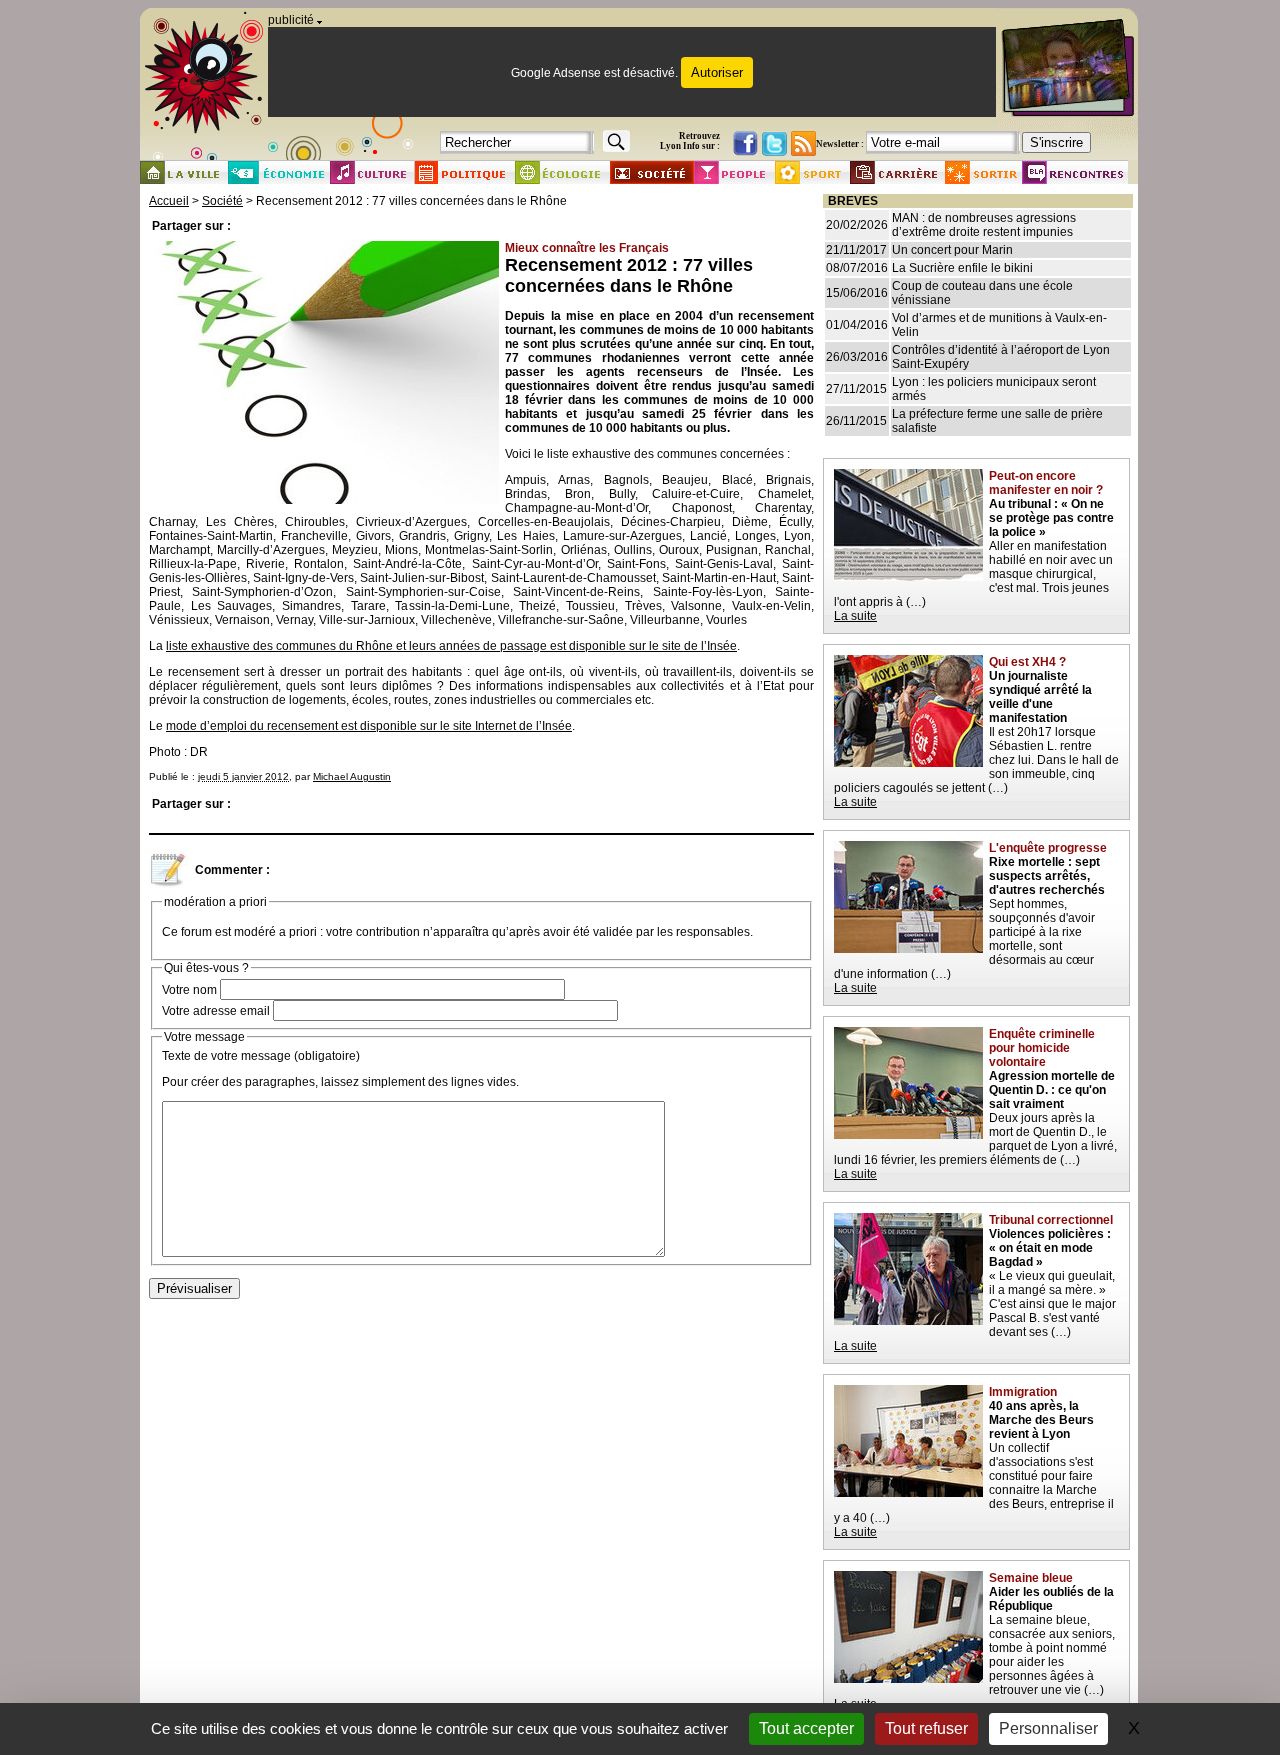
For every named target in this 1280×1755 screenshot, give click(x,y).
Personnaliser (1048, 1728)
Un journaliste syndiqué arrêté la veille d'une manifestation (1040, 697)
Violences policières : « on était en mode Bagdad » (1050, 1248)
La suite (855, 616)
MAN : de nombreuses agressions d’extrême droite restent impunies (984, 225)
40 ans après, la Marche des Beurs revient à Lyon (1041, 1420)
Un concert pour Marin (952, 250)
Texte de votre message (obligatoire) (261, 1056)
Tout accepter (806, 1728)
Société (222, 201)
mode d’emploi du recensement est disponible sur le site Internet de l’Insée (369, 726)
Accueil (169, 201)
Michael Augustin (352, 776)
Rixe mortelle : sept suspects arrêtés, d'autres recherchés (1047, 876)
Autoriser (717, 72)
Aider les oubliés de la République (1051, 1599)
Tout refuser (926, 1728)
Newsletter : (840, 144)
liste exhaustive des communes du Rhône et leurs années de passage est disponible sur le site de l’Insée (451, 646)
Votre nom (189, 990)
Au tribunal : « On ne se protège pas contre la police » (1051, 518)
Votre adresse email (216, 1011)
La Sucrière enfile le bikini (962, 268)
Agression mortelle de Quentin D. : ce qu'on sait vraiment (1052, 1090)
